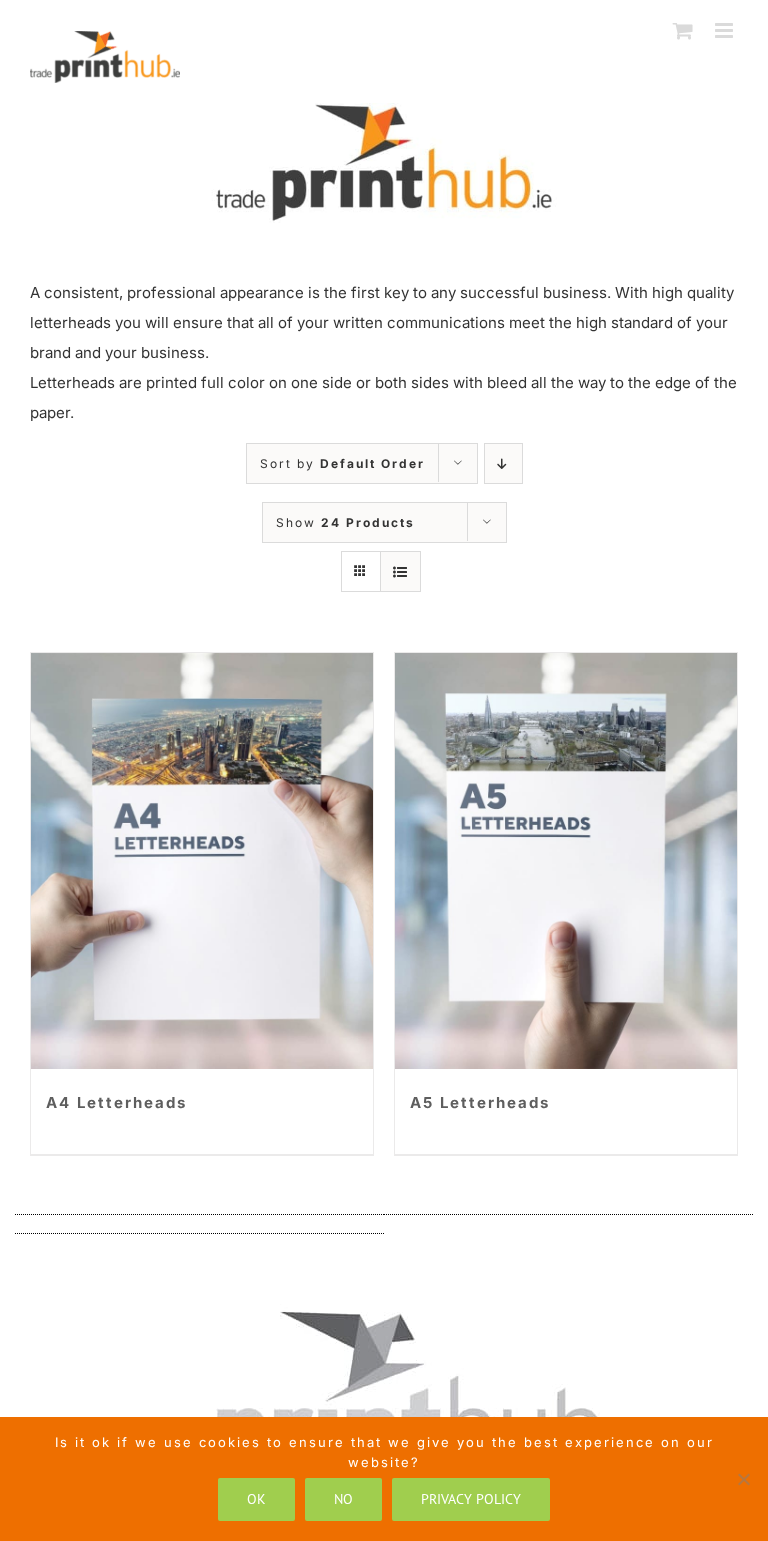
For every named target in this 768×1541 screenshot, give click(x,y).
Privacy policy (471, 1499)
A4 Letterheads (116, 1102)
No (343, 1499)
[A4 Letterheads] (202, 861)
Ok (256, 1499)
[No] (743, 1479)
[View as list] (400, 571)
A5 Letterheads (480, 1102)
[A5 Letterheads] (566, 861)
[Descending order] (503, 463)
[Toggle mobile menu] (726, 30)
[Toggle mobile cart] (684, 30)
